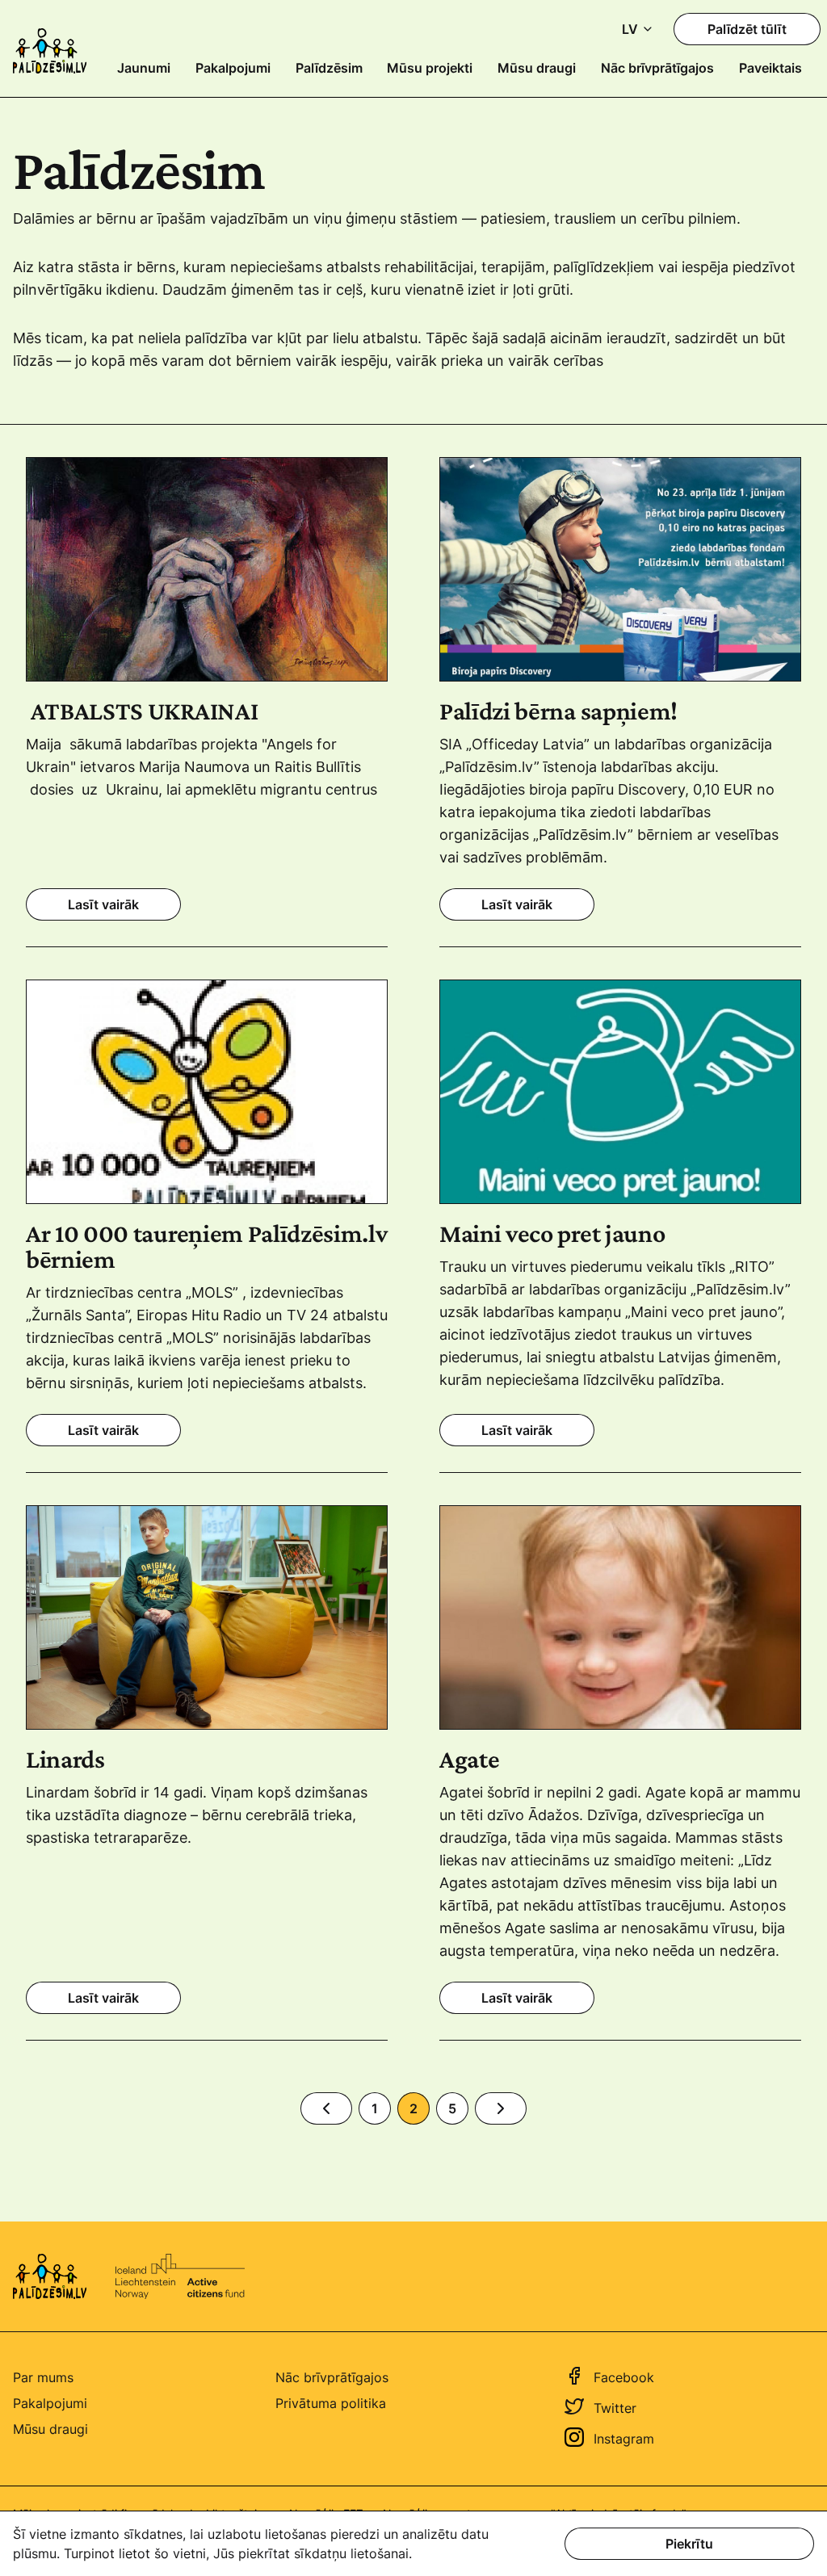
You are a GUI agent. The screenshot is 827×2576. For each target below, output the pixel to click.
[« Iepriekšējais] (326, 2108)
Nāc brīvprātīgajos (657, 68)
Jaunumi (144, 68)
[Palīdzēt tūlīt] (747, 29)
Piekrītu (689, 2544)
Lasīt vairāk (103, 904)
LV (630, 29)
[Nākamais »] (501, 2108)
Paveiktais (770, 68)
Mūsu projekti (430, 68)
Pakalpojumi (233, 68)
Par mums (43, 2377)
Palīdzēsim (329, 68)
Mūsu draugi (537, 68)
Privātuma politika (331, 2403)
